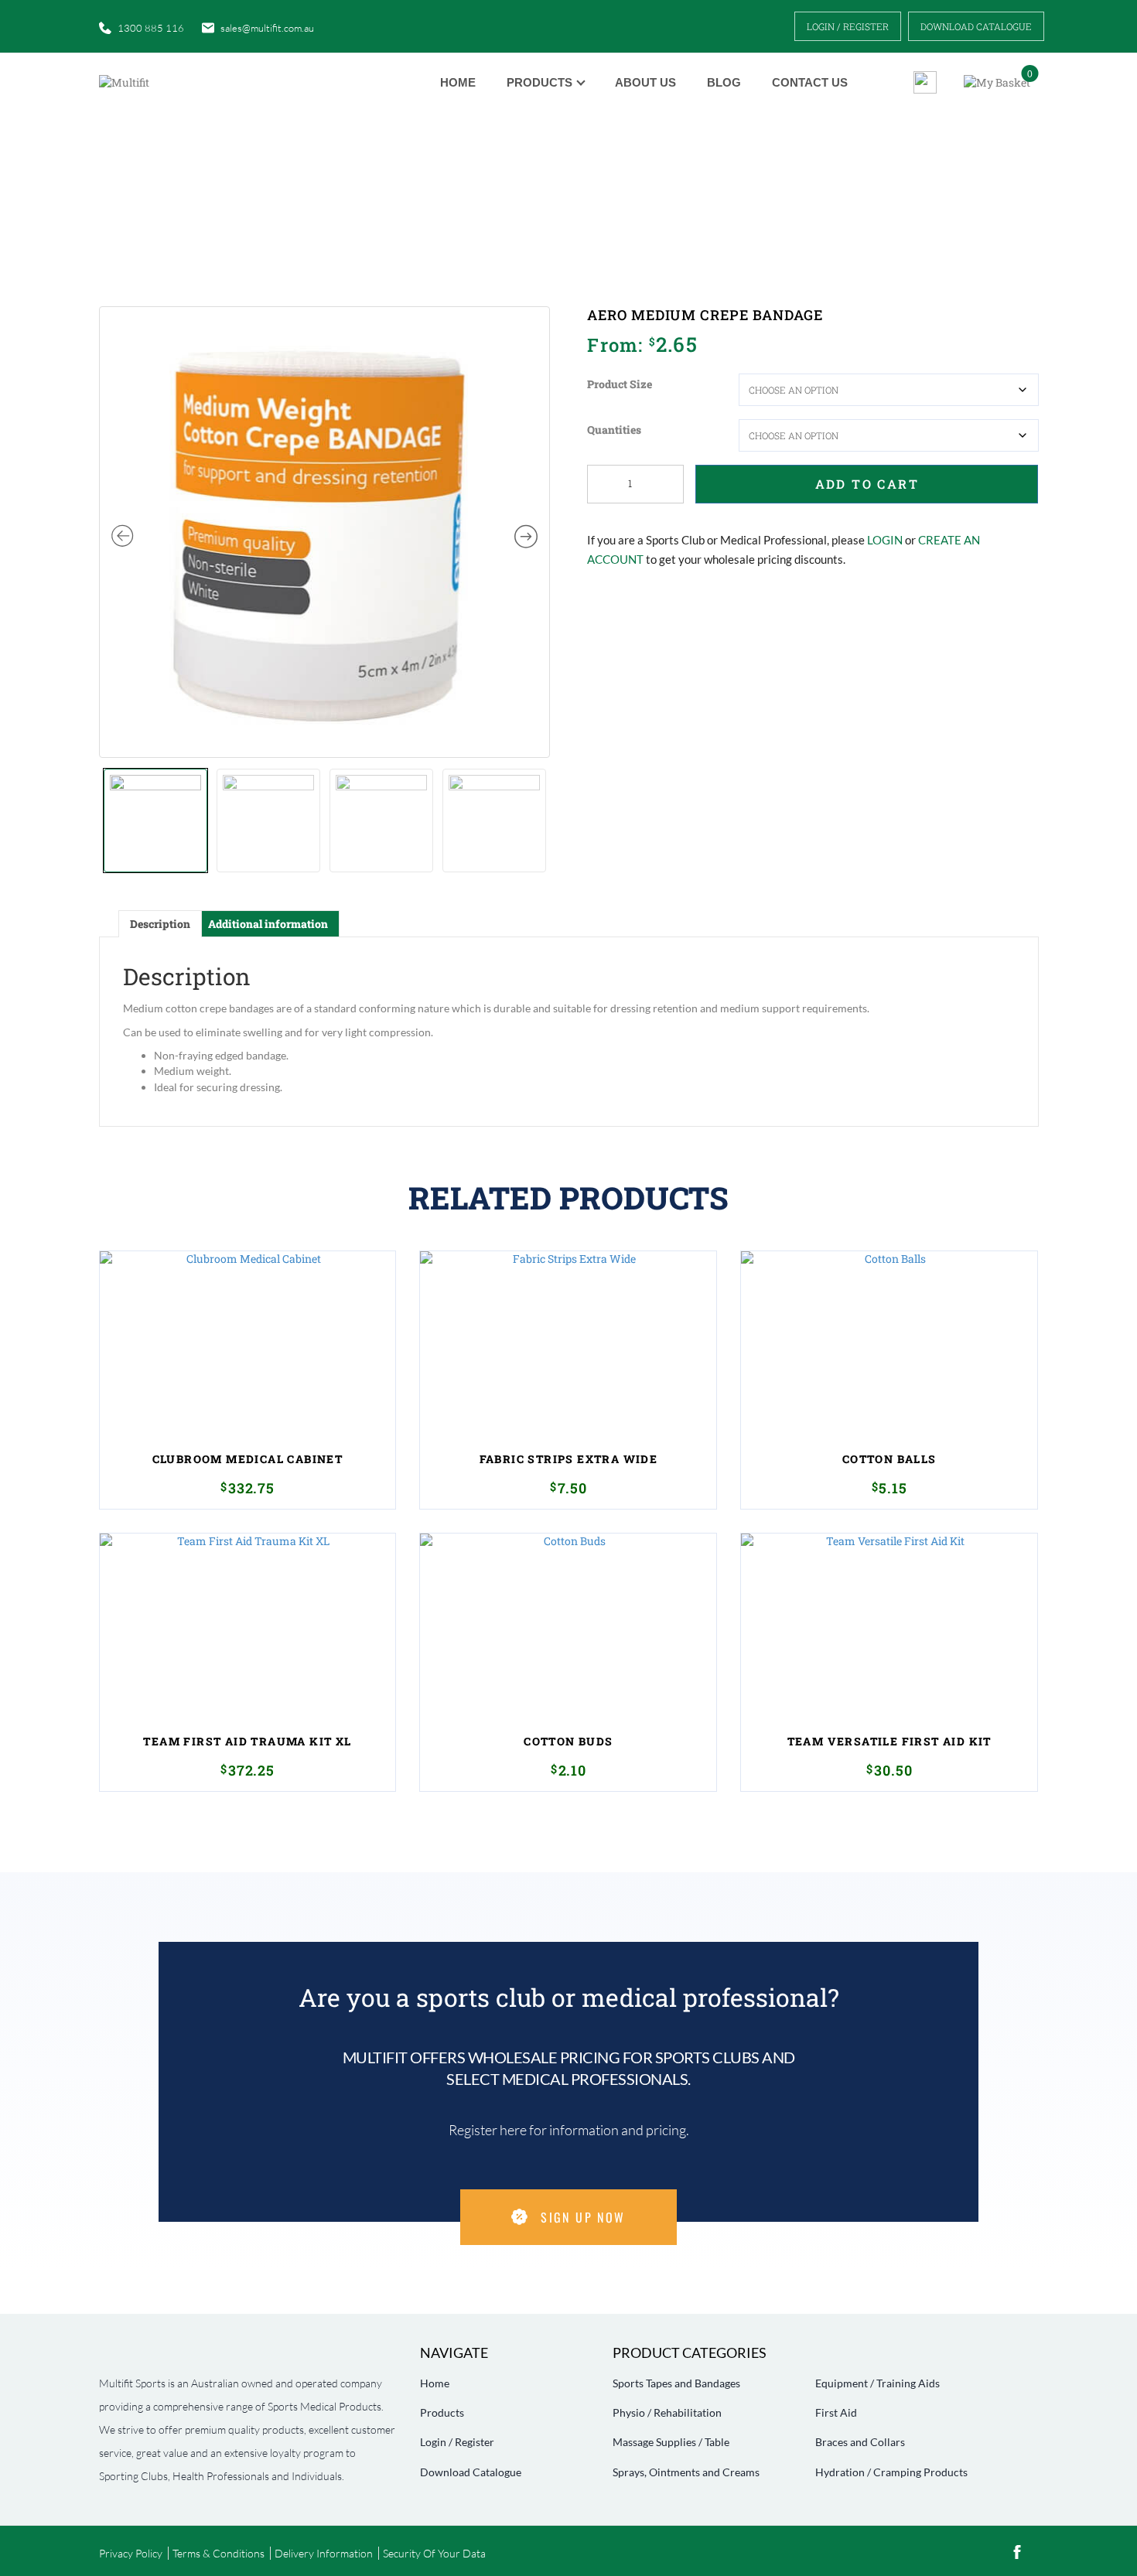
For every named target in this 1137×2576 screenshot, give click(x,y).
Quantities (614, 430)
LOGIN (885, 540)
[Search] (919, 82)
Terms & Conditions (219, 2553)
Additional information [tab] (268, 924)
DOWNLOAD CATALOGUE (976, 26)
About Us (645, 82)
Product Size (620, 384)
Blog (724, 82)
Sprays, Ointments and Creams (686, 2472)
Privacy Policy (131, 2553)
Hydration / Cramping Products (891, 2472)
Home (458, 82)
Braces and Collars (860, 2442)
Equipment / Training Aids (878, 2383)
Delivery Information (324, 2553)
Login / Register (848, 26)
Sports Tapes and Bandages (676, 2383)
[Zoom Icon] (325, 532)
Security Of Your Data (434, 2553)
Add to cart (867, 484)
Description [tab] (160, 924)
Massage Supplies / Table (671, 2442)
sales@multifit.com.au (267, 28)
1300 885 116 (151, 28)
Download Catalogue (471, 2472)
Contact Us (810, 82)
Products (539, 82)
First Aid (836, 2412)
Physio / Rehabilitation (667, 2412)
